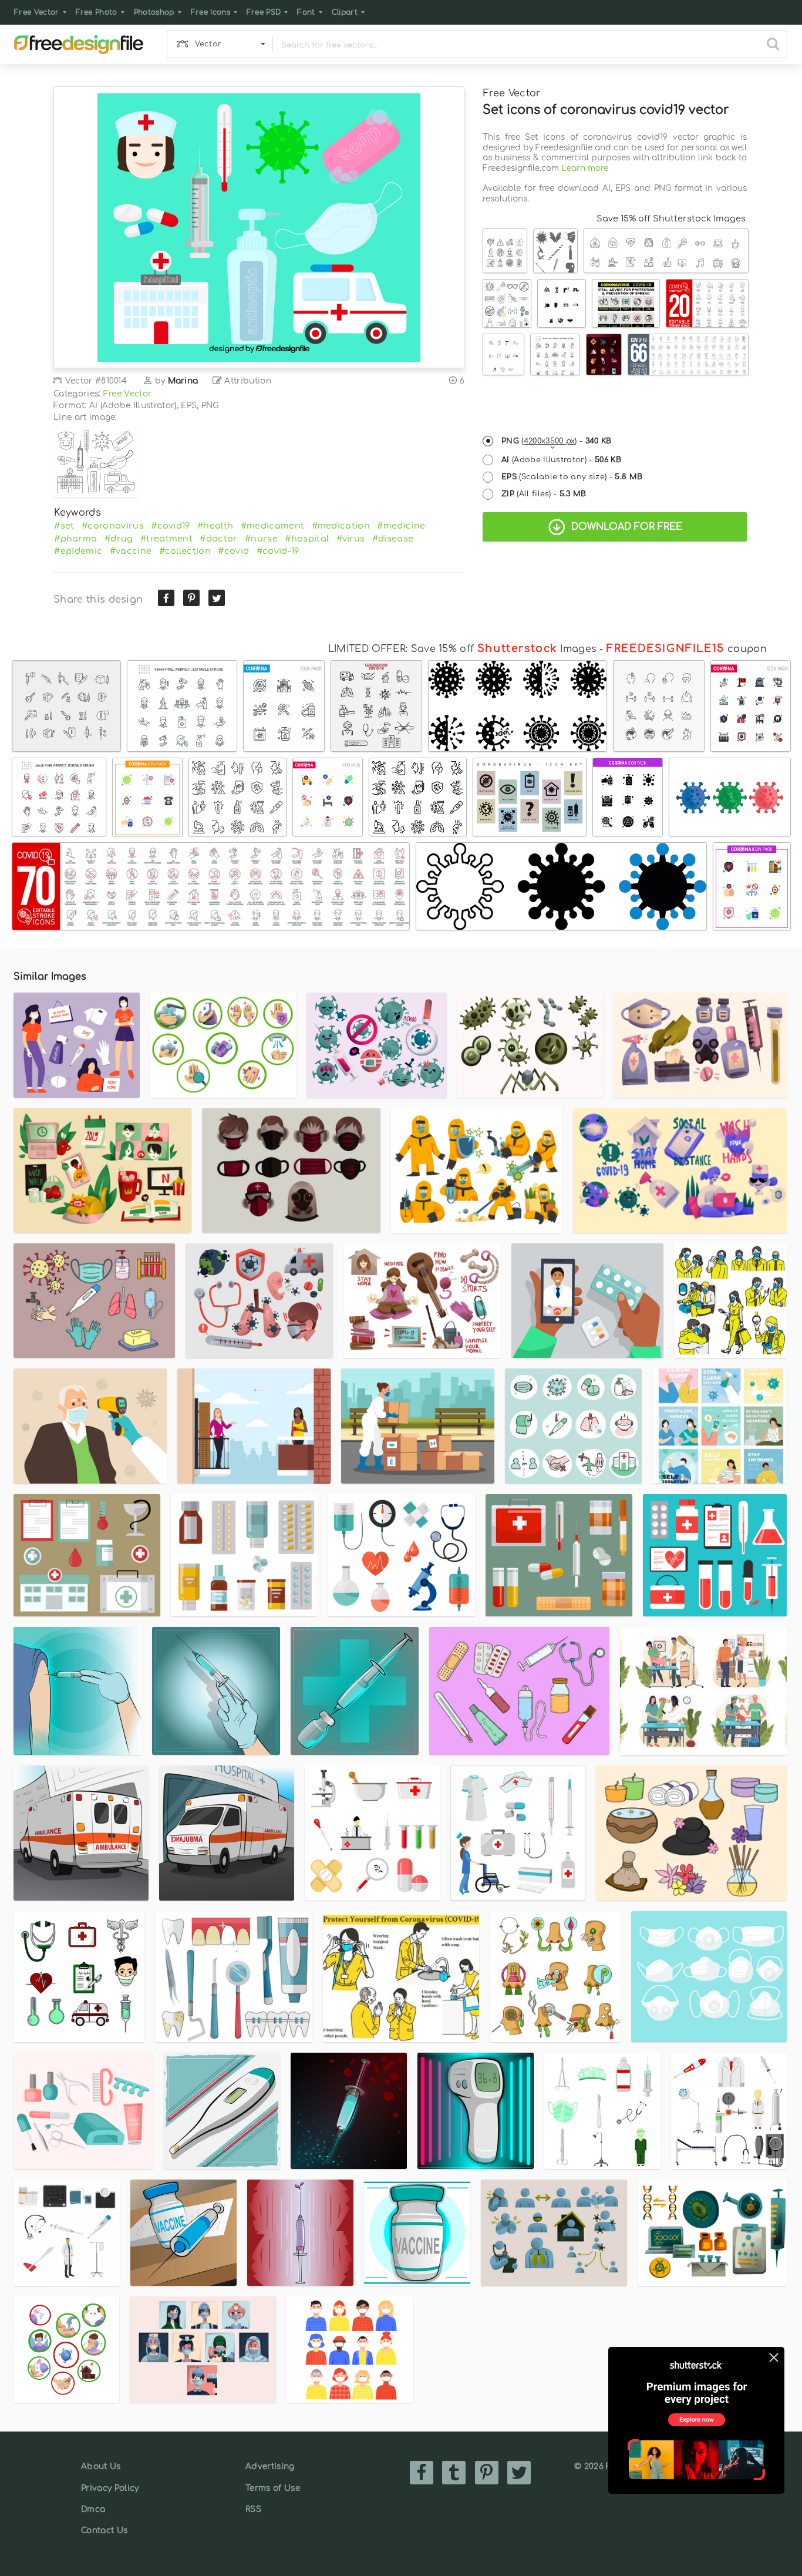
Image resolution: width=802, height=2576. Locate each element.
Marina (183, 381)
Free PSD (264, 12)
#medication (341, 526)
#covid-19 (278, 551)
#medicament (273, 526)
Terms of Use (273, 2488)
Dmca (93, 2509)
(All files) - (544, 494)
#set (64, 526)
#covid (233, 551)
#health (215, 526)
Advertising (270, 2466)
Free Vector (37, 12)
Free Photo (97, 12)
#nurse (261, 539)
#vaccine (131, 551)
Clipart (345, 12)
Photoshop (154, 12)
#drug (119, 539)
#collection (185, 551)
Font (306, 12)
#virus (351, 539)
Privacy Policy (110, 2488)
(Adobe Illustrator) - (561, 460)
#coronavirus (113, 526)
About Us (101, 2466)
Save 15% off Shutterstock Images (671, 218)
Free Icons (210, 12)
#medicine (401, 526)
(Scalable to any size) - (572, 477)
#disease (393, 539)
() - (557, 441)
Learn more (585, 168)
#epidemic (78, 551)
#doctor (218, 539)
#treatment (166, 539)
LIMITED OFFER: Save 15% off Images (462, 649)
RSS (253, 2509)
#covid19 (171, 526)
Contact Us (104, 2530)
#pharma (75, 539)
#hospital (307, 539)
